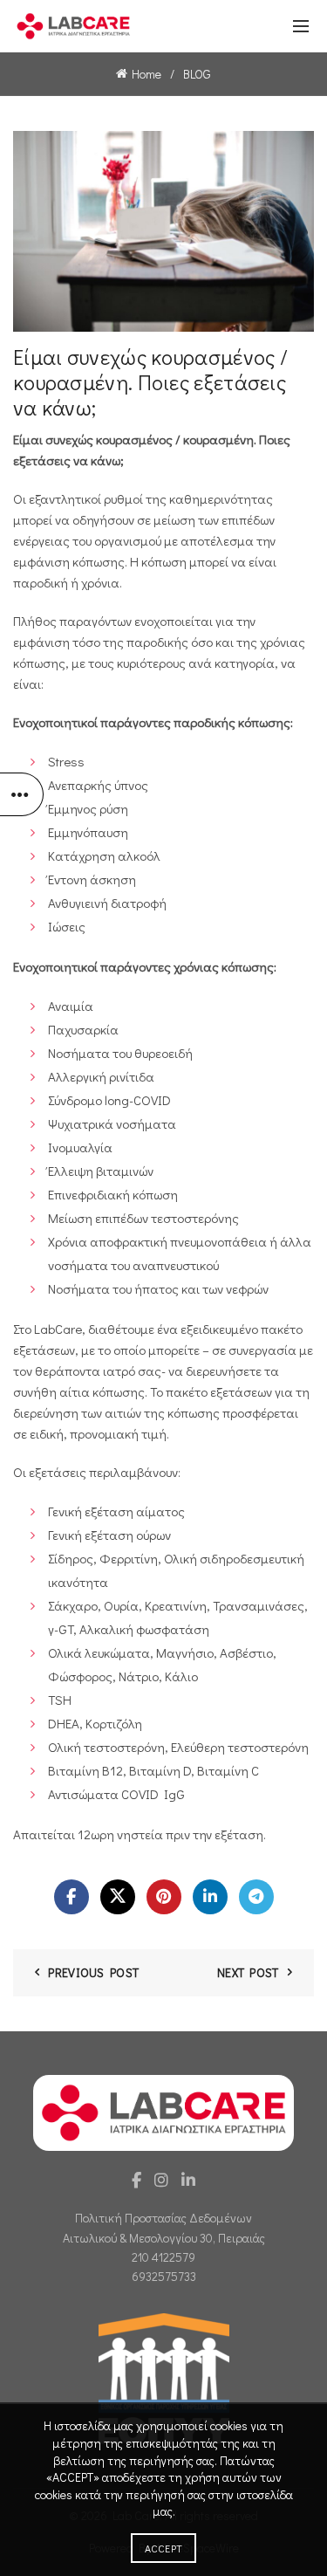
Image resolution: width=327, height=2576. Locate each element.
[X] (118, 1897)
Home (146, 74)
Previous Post (93, 1972)
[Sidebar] (22, 794)
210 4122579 (163, 2257)
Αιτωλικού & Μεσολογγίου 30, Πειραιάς (164, 2238)
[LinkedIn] (210, 1897)
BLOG (197, 74)
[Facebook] (72, 1897)
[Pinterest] (164, 1897)
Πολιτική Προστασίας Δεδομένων (163, 2218)
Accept (164, 2548)
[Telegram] (256, 1897)
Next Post (248, 1972)
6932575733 (164, 2276)
